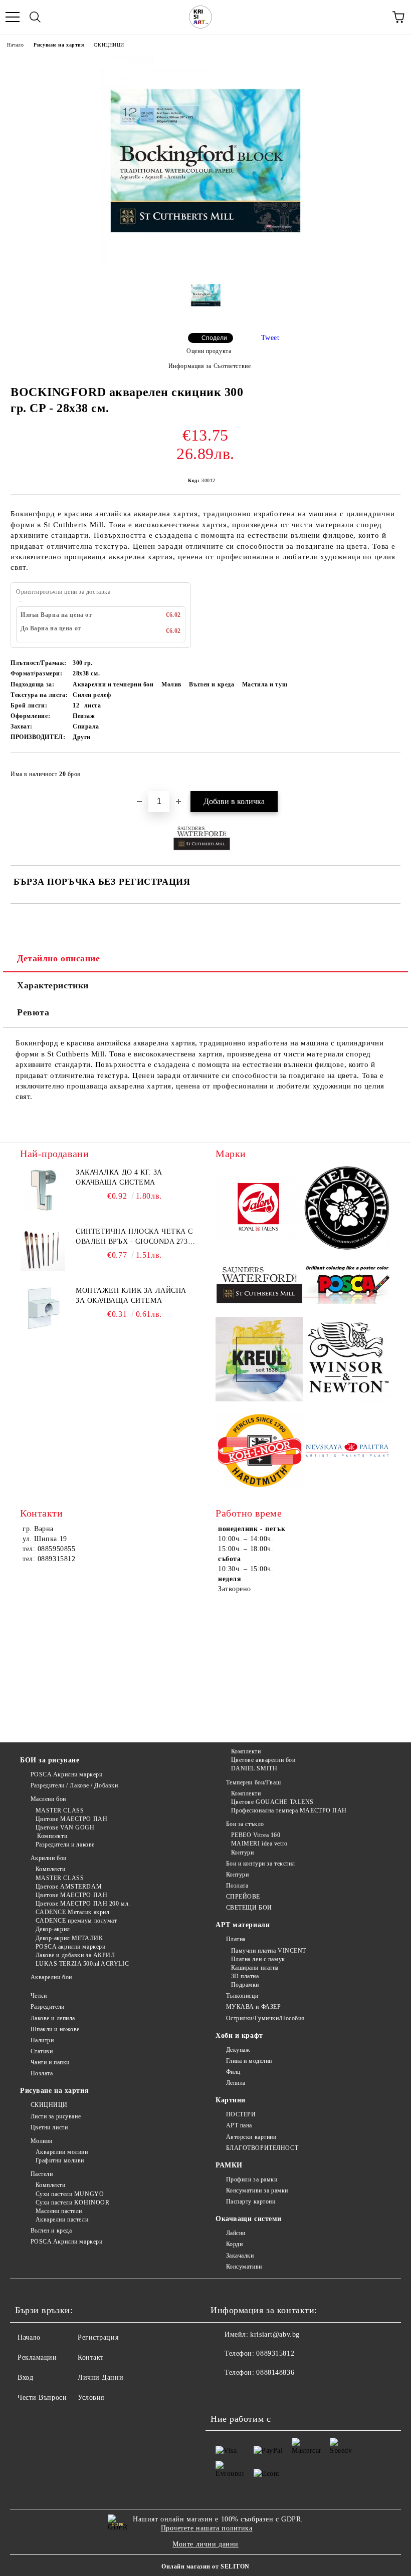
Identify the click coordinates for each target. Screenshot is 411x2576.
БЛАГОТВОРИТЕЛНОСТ (262, 2148)
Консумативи (244, 2267)
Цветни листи (49, 2127)
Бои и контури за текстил (261, 1864)
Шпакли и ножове (55, 2029)
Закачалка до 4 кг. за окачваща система (119, 1177)
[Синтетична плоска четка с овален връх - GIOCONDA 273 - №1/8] (43, 1249)
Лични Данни (100, 2377)
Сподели (214, 338)
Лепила (236, 2083)
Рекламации (37, 2357)
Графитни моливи (60, 2160)
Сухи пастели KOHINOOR (72, 2202)
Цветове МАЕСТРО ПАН (71, 1819)
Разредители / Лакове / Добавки (74, 1785)
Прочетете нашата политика (207, 2528)
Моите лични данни (205, 2544)
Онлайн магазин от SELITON (205, 2566)
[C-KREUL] (259, 1361)
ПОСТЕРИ (241, 2114)
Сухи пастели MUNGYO (70, 2194)
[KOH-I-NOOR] (259, 1452)
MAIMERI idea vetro (259, 1844)
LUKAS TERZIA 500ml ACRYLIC (82, 1964)
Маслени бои (48, 1799)
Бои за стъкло (245, 1824)
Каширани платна (255, 1968)
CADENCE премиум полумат (76, 1921)
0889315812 (275, 2353)
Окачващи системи (249, 2219)
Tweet (270, 338)
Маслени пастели (59, 2211)
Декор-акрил (53, 1929)
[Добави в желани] (386, 770)
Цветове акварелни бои (263, 1760)
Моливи (42, 2141)
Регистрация (98, 2337)
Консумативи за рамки (257, 2190)
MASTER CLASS (60, 1810)
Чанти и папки (50, 2062)
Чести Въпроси (42, 2398)
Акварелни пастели (62, 2220)
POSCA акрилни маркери (70, 1947)
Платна (236, 1939)
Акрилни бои (49, 1858)
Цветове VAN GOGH (65, 1827)
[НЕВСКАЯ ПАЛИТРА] (347, 1452)
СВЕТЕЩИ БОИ (249, 1908)
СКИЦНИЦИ (109, 45)
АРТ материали (243, 1925)
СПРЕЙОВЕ (243, 1897)
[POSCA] (347, 1285)
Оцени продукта (209, 351)
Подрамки (245, 1985)
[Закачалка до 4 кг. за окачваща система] (43, 1190)
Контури (242, 1853)
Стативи (42, 2051)
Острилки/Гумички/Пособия (265, 2018)
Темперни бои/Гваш (253, 1782)
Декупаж (238, 2050)
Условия (91, 2398)
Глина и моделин (249, 2061)
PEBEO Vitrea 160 (256, 1835)
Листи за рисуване (56, 2116)
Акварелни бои (51, 1977)
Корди (234, 2244)
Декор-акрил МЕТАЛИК (69, 1938)
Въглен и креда (51, 2231)
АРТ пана (239, 2125)
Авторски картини (251, 2137)
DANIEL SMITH (254, 1768)
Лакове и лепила (53, 2018)
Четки (39, 1996)
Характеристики (53, 985)
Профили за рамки (252, 2179)
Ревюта (33, 1012)
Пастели (42, 2174)
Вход (25, 2377)
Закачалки (240, 2256)
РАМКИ (229, 2165)
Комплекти (51, 1836)
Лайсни (236, 2233)
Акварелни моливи (62, 2152)
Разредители (48, 2007)
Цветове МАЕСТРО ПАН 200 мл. (83, 1904)
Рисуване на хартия (59, 45)
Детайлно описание (59, 958)
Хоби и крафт (239, 2036)
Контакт (91, 2357)
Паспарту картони (251, 2201)
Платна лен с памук (258, 1959)
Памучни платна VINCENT (269, 1951)
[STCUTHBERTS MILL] (259, 1285)
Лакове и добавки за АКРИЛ (75, 1955)
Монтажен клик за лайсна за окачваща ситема (131, 1296)
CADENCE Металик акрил (72, 1912)
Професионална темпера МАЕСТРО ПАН (289, 1810)
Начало (15, 45)
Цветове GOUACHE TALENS (272, 1802)
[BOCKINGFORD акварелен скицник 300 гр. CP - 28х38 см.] (205, 264)
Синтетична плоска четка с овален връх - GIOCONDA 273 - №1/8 (134, 1237)
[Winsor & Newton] (347, 1361)
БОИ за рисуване (50, 1760)
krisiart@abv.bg (275, 2334)
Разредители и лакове (65, 1845)
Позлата (237, 1886)
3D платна (245, 1976)
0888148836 (275, 2372)
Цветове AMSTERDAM (69, 1887)
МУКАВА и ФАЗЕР (253, 2007)
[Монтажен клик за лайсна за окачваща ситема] (43, 1308)
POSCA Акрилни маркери (66, 1774)
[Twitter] (246, 2393)
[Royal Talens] (259, 1209)
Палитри (42, 2040)
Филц (233, 2072)
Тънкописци (242, 1996)
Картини (231, 2100)
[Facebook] (224, 2393)
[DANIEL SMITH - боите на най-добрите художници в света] (347, 1209)
